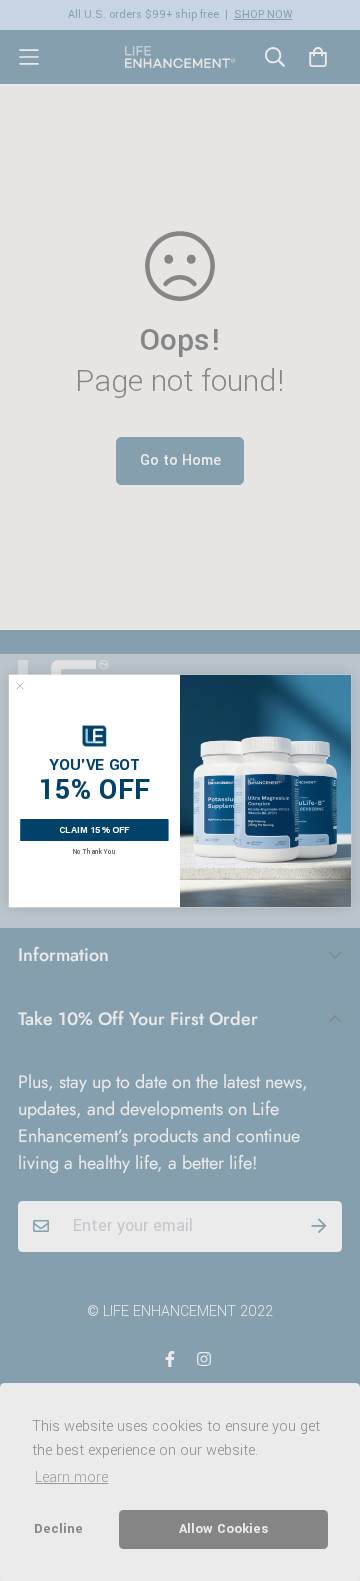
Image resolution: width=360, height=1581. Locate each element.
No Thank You (94, 851)
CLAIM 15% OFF (94, 829)
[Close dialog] (19, 685)
